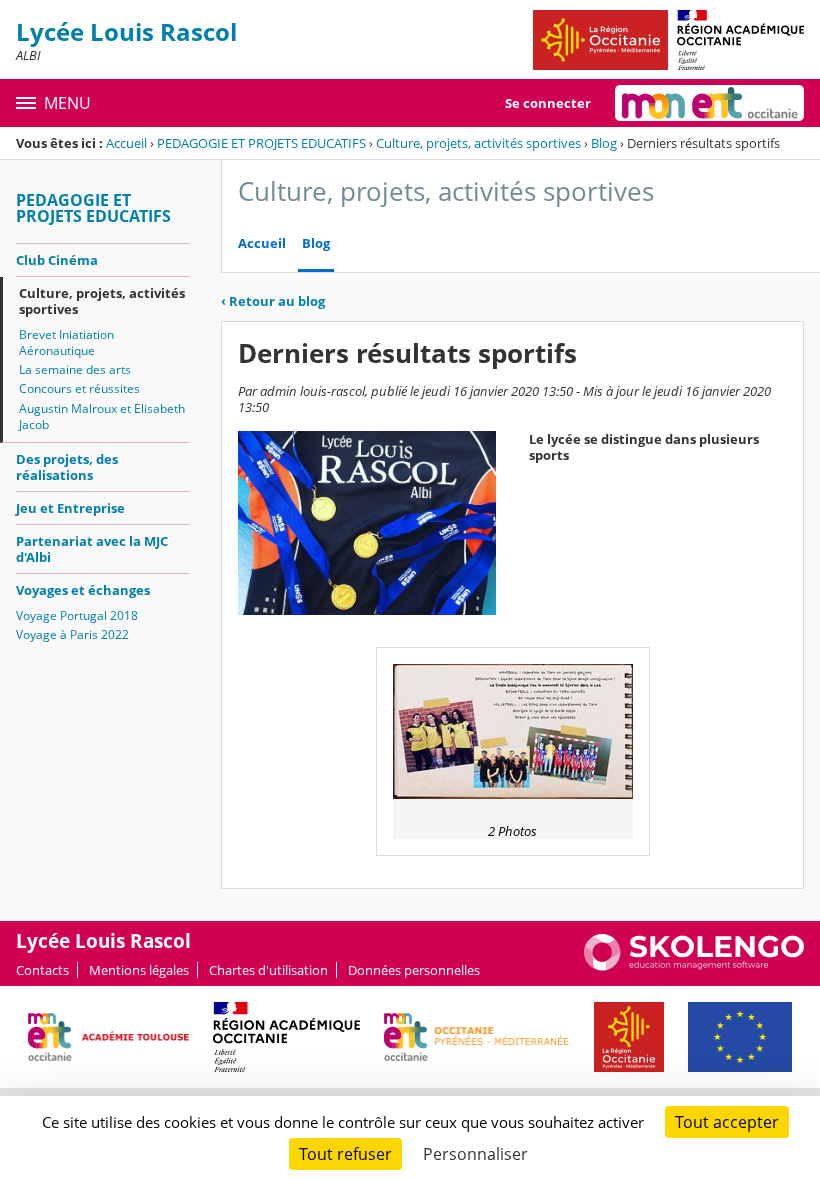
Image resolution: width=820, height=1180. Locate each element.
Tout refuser (345, 1154)
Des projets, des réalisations (67, 467)
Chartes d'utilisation (268, 970)
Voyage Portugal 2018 (77, 615)
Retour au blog (273, 301)
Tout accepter (727, 1122)
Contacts (42, 970)
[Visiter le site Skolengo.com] (694, 966)
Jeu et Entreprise (70, 508)
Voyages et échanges (83, 590)
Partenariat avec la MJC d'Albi (92, 549)
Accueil (126, 143)
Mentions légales (139, 970)
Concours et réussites (79, 388)
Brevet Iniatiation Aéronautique (66, 342)
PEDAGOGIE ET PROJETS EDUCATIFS (261, 143)
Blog (604, 143)
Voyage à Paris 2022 (72, 634)
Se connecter (548, 103)
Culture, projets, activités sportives (478, 143)
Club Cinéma (57, 260)
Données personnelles (414, 970)
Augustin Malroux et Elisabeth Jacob (102, 416)
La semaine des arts (75, 369)
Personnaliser (475, 1154)
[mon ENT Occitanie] (709, 103)
